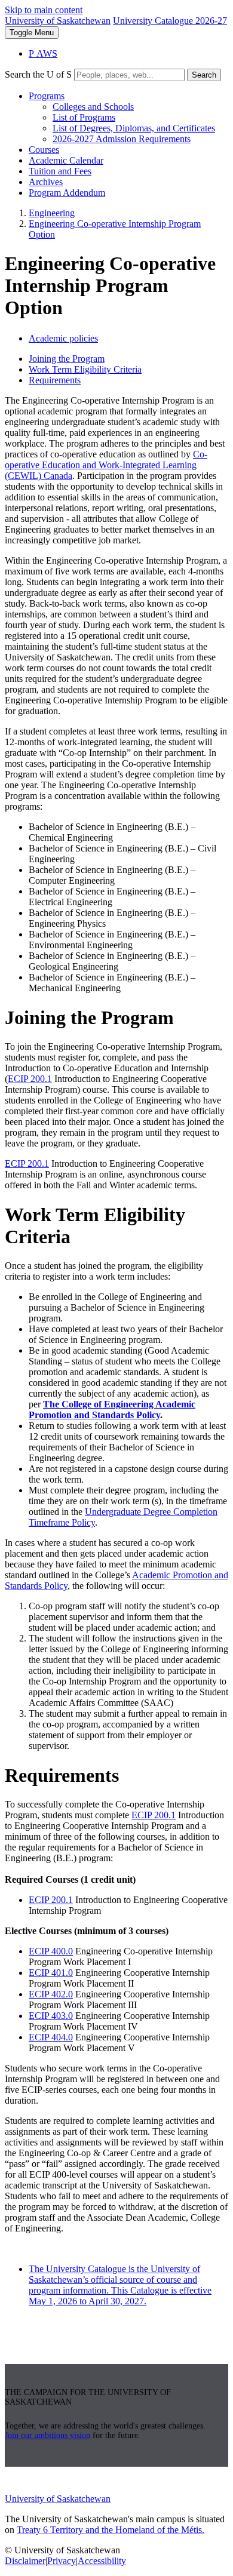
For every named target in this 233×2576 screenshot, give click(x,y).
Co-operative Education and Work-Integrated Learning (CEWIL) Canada (106, 465)
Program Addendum (67, 193)
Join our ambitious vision (47, 2435)
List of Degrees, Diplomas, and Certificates (134, 128)
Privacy (62, 2561)
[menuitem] (128, 118)
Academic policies (63, 338)
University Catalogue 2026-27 (170, 21)
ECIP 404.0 (51, 2037)
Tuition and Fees (60, 171)
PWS (43, 53)
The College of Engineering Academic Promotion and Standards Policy (112, 1410)
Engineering (52, 213)
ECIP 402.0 (51, 1994)
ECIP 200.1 (30, 1079)
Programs (47, 96)
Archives (46, 182)
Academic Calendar (66, 160)
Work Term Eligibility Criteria (85, 369)
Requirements (55, 380)
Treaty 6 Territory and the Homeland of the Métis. (111, 2530)
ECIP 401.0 (51, 1973)
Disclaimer (25, 2561)
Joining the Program (67, 359)
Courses (44, 150)
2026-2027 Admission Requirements (122, 139)
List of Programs (84, 117)
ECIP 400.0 (51, 1951)
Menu (32, 33)
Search (204, 75)
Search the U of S (38, 74)
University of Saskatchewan (58, 21)
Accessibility (102, 2561)
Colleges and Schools (93, 107)
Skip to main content (44, 10)
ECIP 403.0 (51, 2016)
